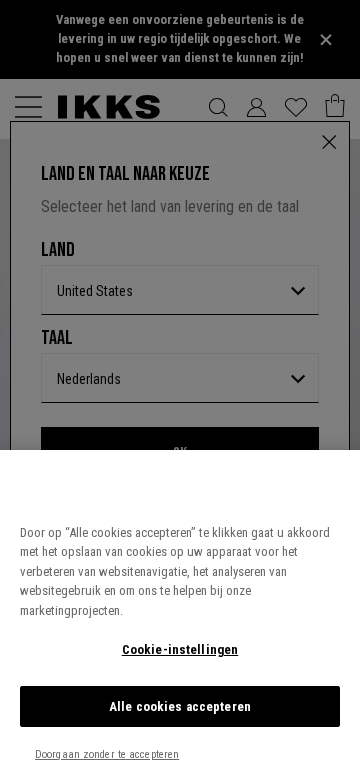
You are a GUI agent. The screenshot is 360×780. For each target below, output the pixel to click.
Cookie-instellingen (180, 649)
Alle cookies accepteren (180, 706)
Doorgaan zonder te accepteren (107, 754)
